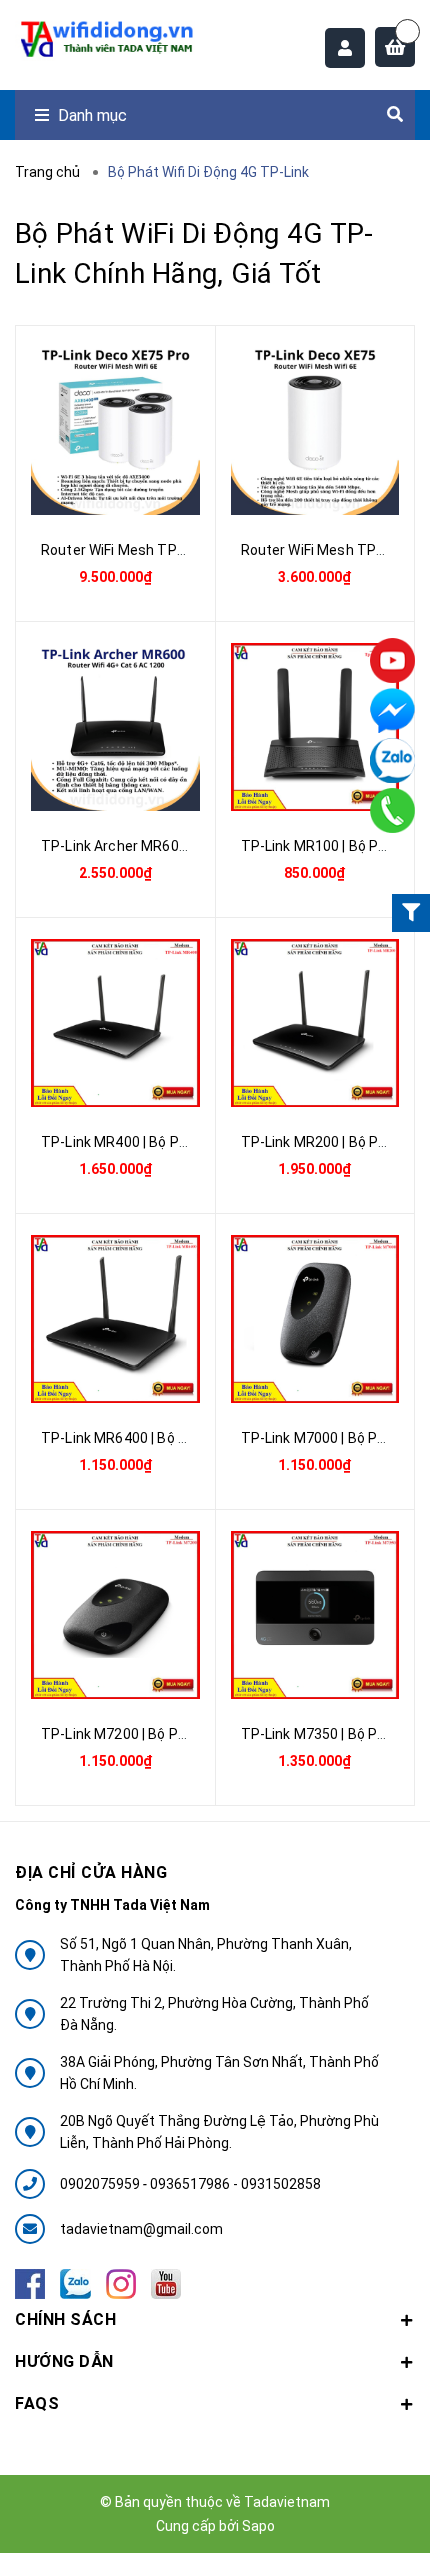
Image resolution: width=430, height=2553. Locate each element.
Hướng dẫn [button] (64, 2361)
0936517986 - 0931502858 (235, 2184)
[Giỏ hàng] (395, 47)
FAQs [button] (37, 2403)
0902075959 (101, 2184)
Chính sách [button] (65, 2319)
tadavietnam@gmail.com (141, 2229)
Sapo (258, 2526)
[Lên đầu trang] (358, 2508)
